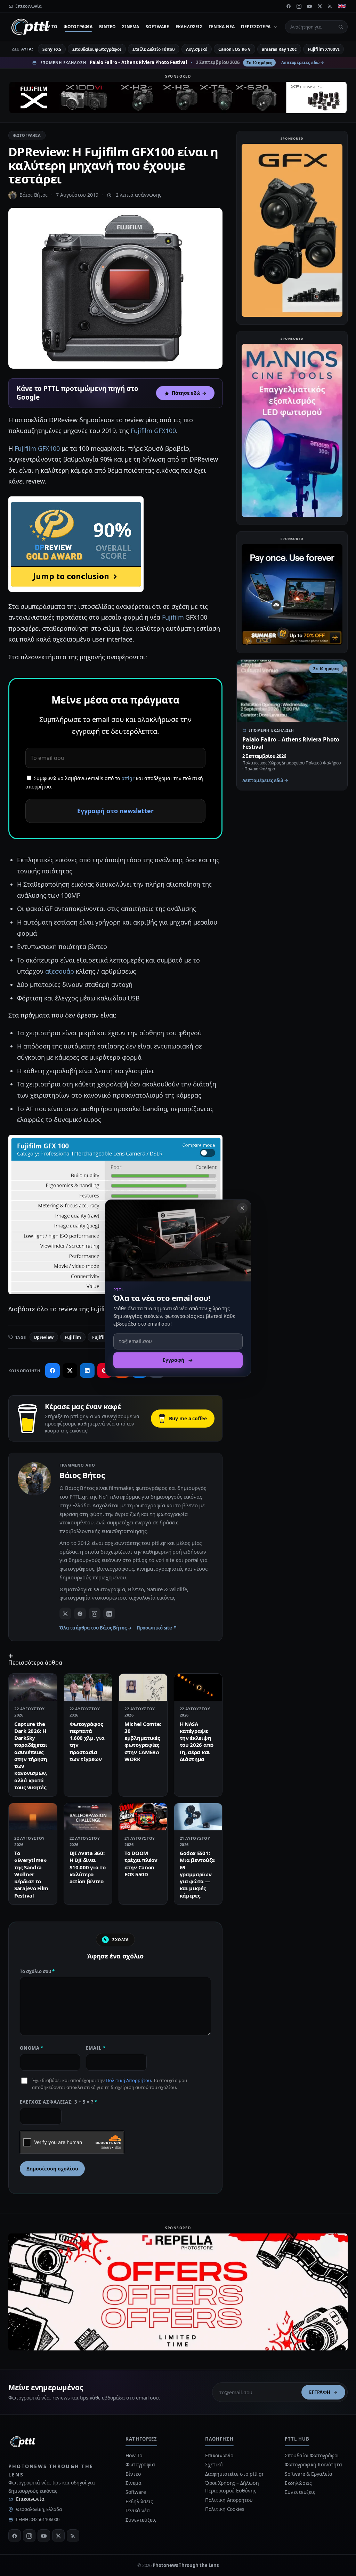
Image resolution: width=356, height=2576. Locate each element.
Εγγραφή (320, 2392)
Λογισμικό (197, 49)
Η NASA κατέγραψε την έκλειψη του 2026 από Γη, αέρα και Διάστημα (197, 1741)
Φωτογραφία (78, 27)
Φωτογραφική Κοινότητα (313, 2464)
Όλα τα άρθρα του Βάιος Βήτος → (96, 1628)
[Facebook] (289, 6)
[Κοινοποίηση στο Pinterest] (105, 1371)
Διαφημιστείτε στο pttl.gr (234, 2474)
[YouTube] (309, 6)
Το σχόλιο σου (37, 1971)
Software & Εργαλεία (308, 2474)
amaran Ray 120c (279, 49)
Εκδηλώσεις (189, 27)
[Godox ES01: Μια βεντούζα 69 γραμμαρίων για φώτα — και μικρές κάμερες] (198, 1817)
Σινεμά (131, 27)
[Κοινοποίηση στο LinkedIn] (87, 1371)
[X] (320, 6)
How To (48, 27)
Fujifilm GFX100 (153, 431)
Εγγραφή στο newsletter (115, 811)
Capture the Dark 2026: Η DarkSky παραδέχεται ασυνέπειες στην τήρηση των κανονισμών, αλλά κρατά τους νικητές (31, 1756)
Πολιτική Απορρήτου (128, 2080)
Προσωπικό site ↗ (157, 1628)
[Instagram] (299, 6)
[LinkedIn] (109, 1613)
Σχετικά (214, 2464)
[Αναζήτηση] (341, 27)
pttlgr (128, 778)
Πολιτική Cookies (225, 2509)
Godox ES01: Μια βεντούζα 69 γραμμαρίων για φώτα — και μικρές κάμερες (197, 1874)
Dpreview (44, 1337)
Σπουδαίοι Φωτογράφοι (312, 2455)
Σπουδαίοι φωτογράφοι (97, 49)
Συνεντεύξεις (141, 2520)
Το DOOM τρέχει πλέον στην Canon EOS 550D (141, 1864)
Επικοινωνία (30, 2499)
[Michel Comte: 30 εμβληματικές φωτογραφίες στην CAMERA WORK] (143, 1687)
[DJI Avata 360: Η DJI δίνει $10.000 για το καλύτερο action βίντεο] (88, 1817)
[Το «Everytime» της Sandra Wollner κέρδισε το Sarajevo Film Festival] (33, 1817)
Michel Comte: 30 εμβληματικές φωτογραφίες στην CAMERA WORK (143, 1741)
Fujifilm (173, 617)
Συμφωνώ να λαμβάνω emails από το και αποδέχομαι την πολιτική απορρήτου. (114, 783)
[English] (342, 6)
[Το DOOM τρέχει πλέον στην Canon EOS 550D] (143, 1817)
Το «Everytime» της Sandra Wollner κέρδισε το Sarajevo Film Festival (31, 1874)
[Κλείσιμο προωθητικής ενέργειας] (242, 1208)
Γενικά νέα (222, 27)
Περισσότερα (256, 27)
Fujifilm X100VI (324, 49)
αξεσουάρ (60, 971)
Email (96, 2048)
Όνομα (32, 2048)
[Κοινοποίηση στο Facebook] (52, 1371)
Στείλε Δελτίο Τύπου (153, 49)
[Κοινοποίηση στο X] (70, 1371)
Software (157, 27)
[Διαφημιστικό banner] (178, 97)
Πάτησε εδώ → (189, 393)
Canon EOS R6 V (234, 49)
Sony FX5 (52, 49)
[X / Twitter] (65, 1613)
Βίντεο (107, 27)
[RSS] (330, 6)
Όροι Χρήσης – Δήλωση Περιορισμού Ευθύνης (232, 2487)
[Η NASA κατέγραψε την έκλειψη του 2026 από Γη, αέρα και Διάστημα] (198, 1687)
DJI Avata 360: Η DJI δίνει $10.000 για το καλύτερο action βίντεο (88, 1867)
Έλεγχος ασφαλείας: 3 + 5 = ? (59, 2102)
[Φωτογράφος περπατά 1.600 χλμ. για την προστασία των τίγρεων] (88, 1687)
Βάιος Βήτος (34, 195)
